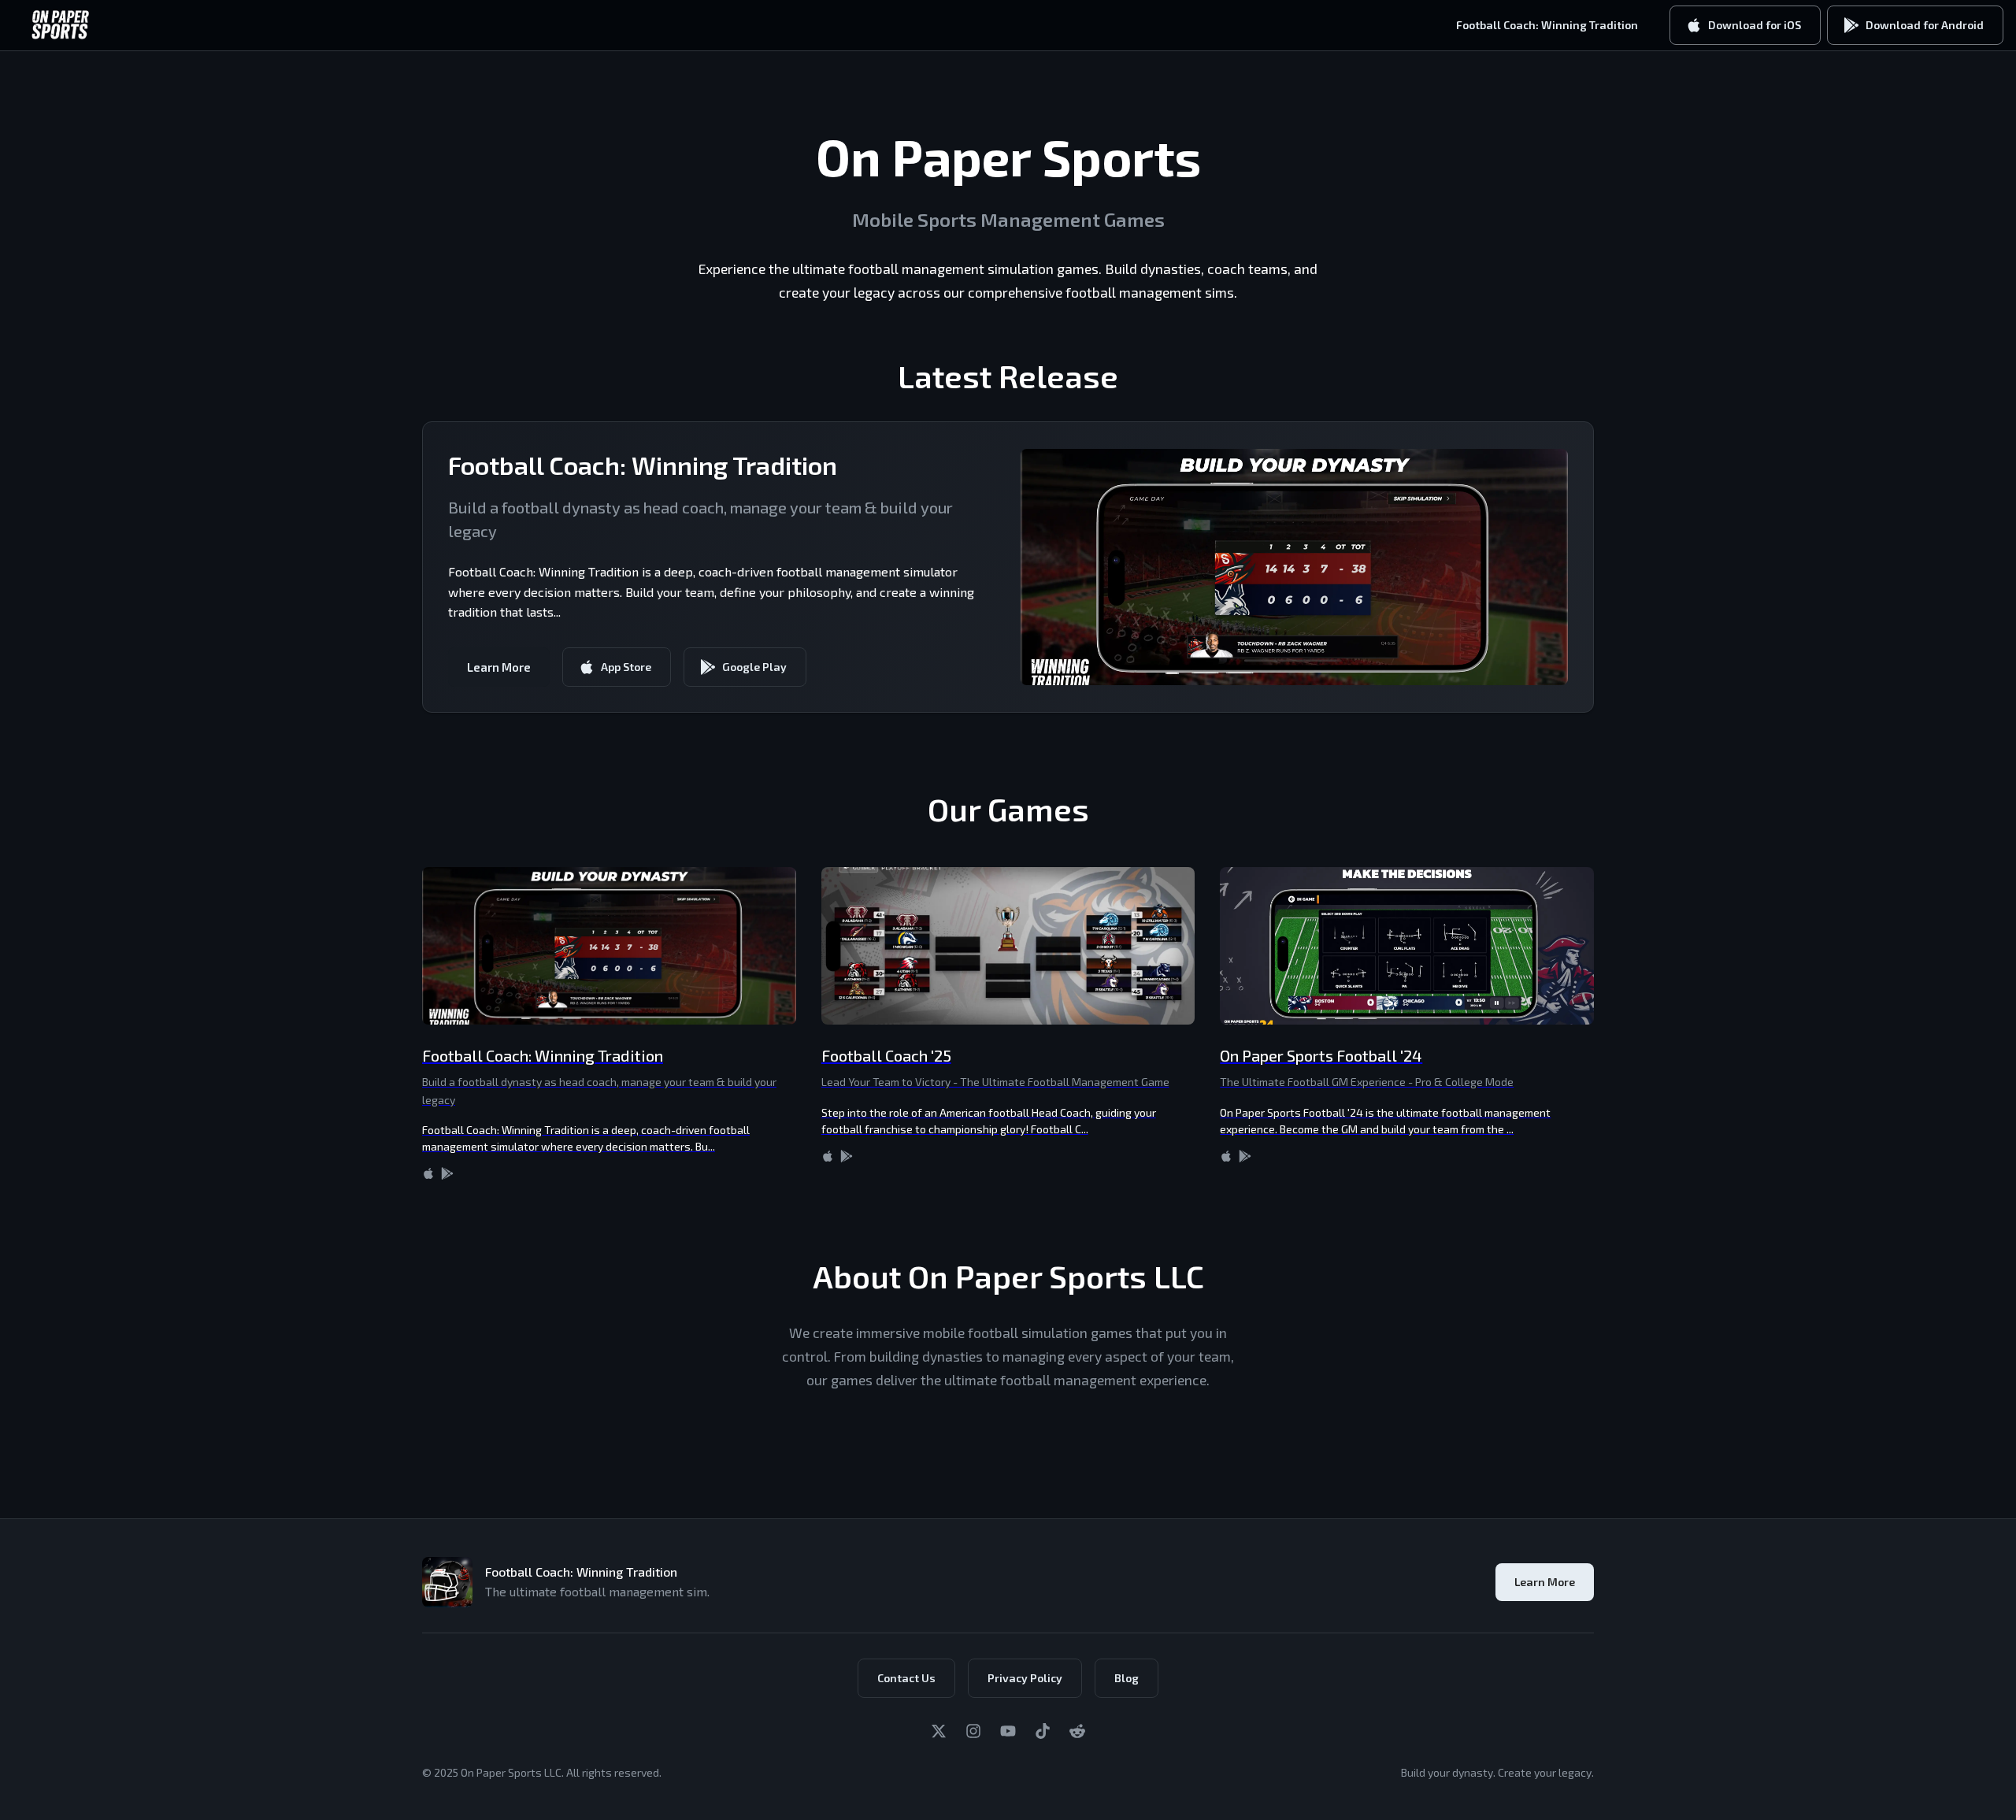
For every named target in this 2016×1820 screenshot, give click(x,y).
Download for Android (1925, 25)
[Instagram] (973, 1731)
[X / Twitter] (939, 1731)
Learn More (499, 667)
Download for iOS (1755, 25)
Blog (1127, 1678)
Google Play (754, 667)
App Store (626, 667)
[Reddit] (1077, 1731)
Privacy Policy (1025, 1678)
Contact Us (906, 1678)
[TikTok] (1043, 1731)
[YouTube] (1008, 1731)
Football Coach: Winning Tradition (1547, 25)
